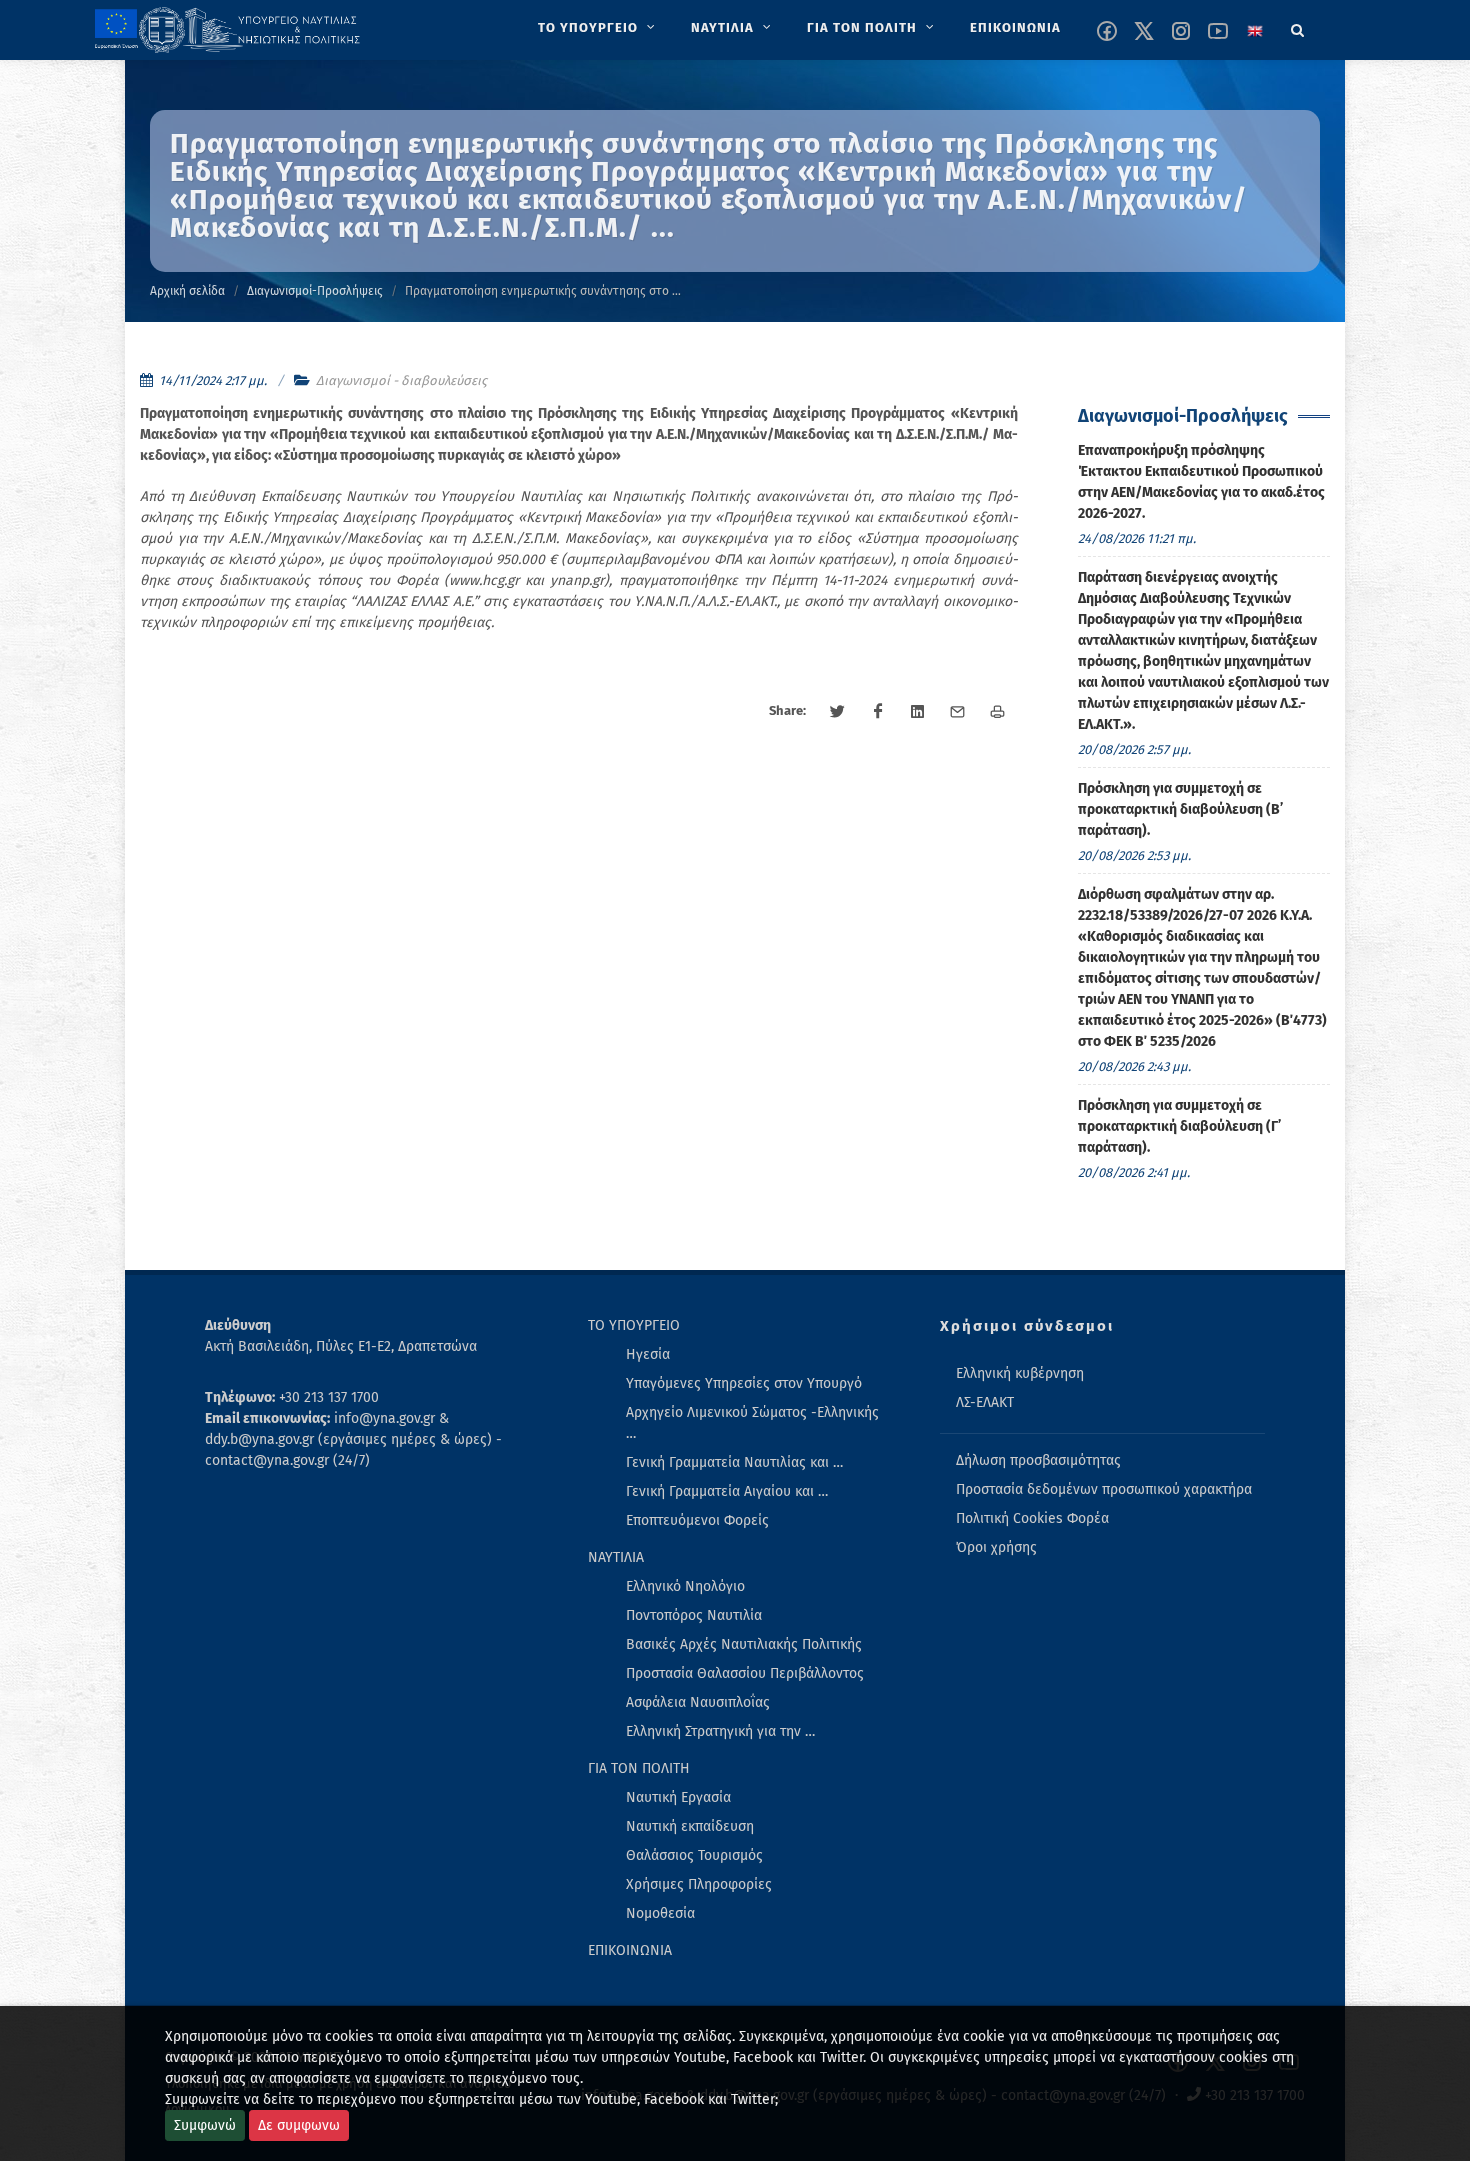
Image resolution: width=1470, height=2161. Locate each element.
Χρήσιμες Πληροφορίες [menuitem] (699, 1884)
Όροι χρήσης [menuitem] (996, 1547)
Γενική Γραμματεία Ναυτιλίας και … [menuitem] (734, 1462)
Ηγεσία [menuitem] (648, 1354)
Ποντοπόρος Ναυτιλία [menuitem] (694, 1615)
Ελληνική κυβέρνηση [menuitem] (1020, 1373)
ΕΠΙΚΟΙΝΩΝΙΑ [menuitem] (630, 1950)
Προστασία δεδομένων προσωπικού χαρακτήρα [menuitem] (1104, 1489)
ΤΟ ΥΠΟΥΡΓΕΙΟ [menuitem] (634, 1325)
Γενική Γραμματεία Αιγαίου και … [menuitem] (727, 1491)
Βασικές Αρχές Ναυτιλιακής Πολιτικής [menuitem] (744, 1644)
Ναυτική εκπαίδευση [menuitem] (690, 1826)
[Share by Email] (958, 712)
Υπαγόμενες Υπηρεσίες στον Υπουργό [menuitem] (744, 1383)
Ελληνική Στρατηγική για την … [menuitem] (720, 1731)
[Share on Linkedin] (918, 712)
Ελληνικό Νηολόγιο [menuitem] (685, 1586)
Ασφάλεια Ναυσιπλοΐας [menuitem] (698, 1702)
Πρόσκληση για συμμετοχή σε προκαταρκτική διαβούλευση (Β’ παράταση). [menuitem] (1180, 809)
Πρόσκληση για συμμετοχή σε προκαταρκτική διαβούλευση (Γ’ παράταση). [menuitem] (1179, 1126)
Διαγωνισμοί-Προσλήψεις (315, 291)
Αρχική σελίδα (187, 291)
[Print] (998, 712)
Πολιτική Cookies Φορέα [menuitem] (1032, 1518)
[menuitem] (598, 28)
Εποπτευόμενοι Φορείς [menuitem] (697, 1520)
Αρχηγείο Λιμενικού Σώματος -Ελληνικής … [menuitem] (752, 1423)
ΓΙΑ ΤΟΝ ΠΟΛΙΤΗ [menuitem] (639, 1768)
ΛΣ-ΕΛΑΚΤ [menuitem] (985, 1402)
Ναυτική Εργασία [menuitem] (678, 1797)
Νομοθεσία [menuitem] (660, 1913)
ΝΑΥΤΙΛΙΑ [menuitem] (616, 1557)
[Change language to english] (1255, 31)
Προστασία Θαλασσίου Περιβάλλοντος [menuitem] (745, 1673)
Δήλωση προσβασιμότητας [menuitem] (1038, 1460)
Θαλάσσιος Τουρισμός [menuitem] (694, 1855)
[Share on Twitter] (838, 712)
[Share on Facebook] (878, 712)
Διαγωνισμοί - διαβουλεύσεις (401, 380)
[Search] (1298, 27)
